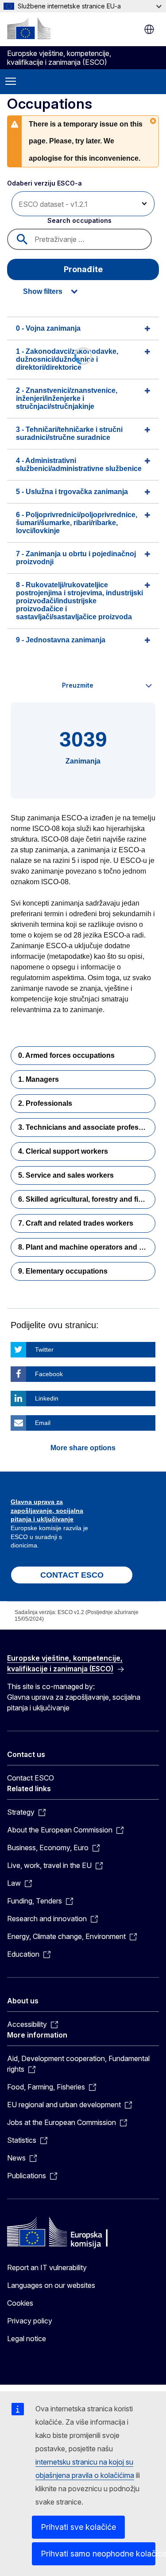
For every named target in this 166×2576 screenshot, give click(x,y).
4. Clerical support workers (63, 1151)
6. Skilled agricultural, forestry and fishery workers (87, 1199)
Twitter (44, 1349)
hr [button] (149, 29)
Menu (11, 82)
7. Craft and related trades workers (76, 1223)
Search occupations (79, 220)
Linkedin (47, 1398)
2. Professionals (45, 1103)
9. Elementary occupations (63, 1271)
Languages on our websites (51, 2285)
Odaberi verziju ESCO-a (45, 183)
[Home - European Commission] (29, 28)
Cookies (20, 2303)
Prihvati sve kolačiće (78, 2527)
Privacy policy (30, 2321)
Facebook (49, 1374)
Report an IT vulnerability (47, 2267)
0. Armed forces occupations (66, 1055)
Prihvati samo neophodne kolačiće (98, 2554)
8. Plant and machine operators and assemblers (87, 1247)
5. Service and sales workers (66, 1175)
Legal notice (27, 2339)
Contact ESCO (31, 1778)
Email (43, 1423)
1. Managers (39, 1079)
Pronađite (83, 269)
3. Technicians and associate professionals (87, 1127)
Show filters (43, 291)
